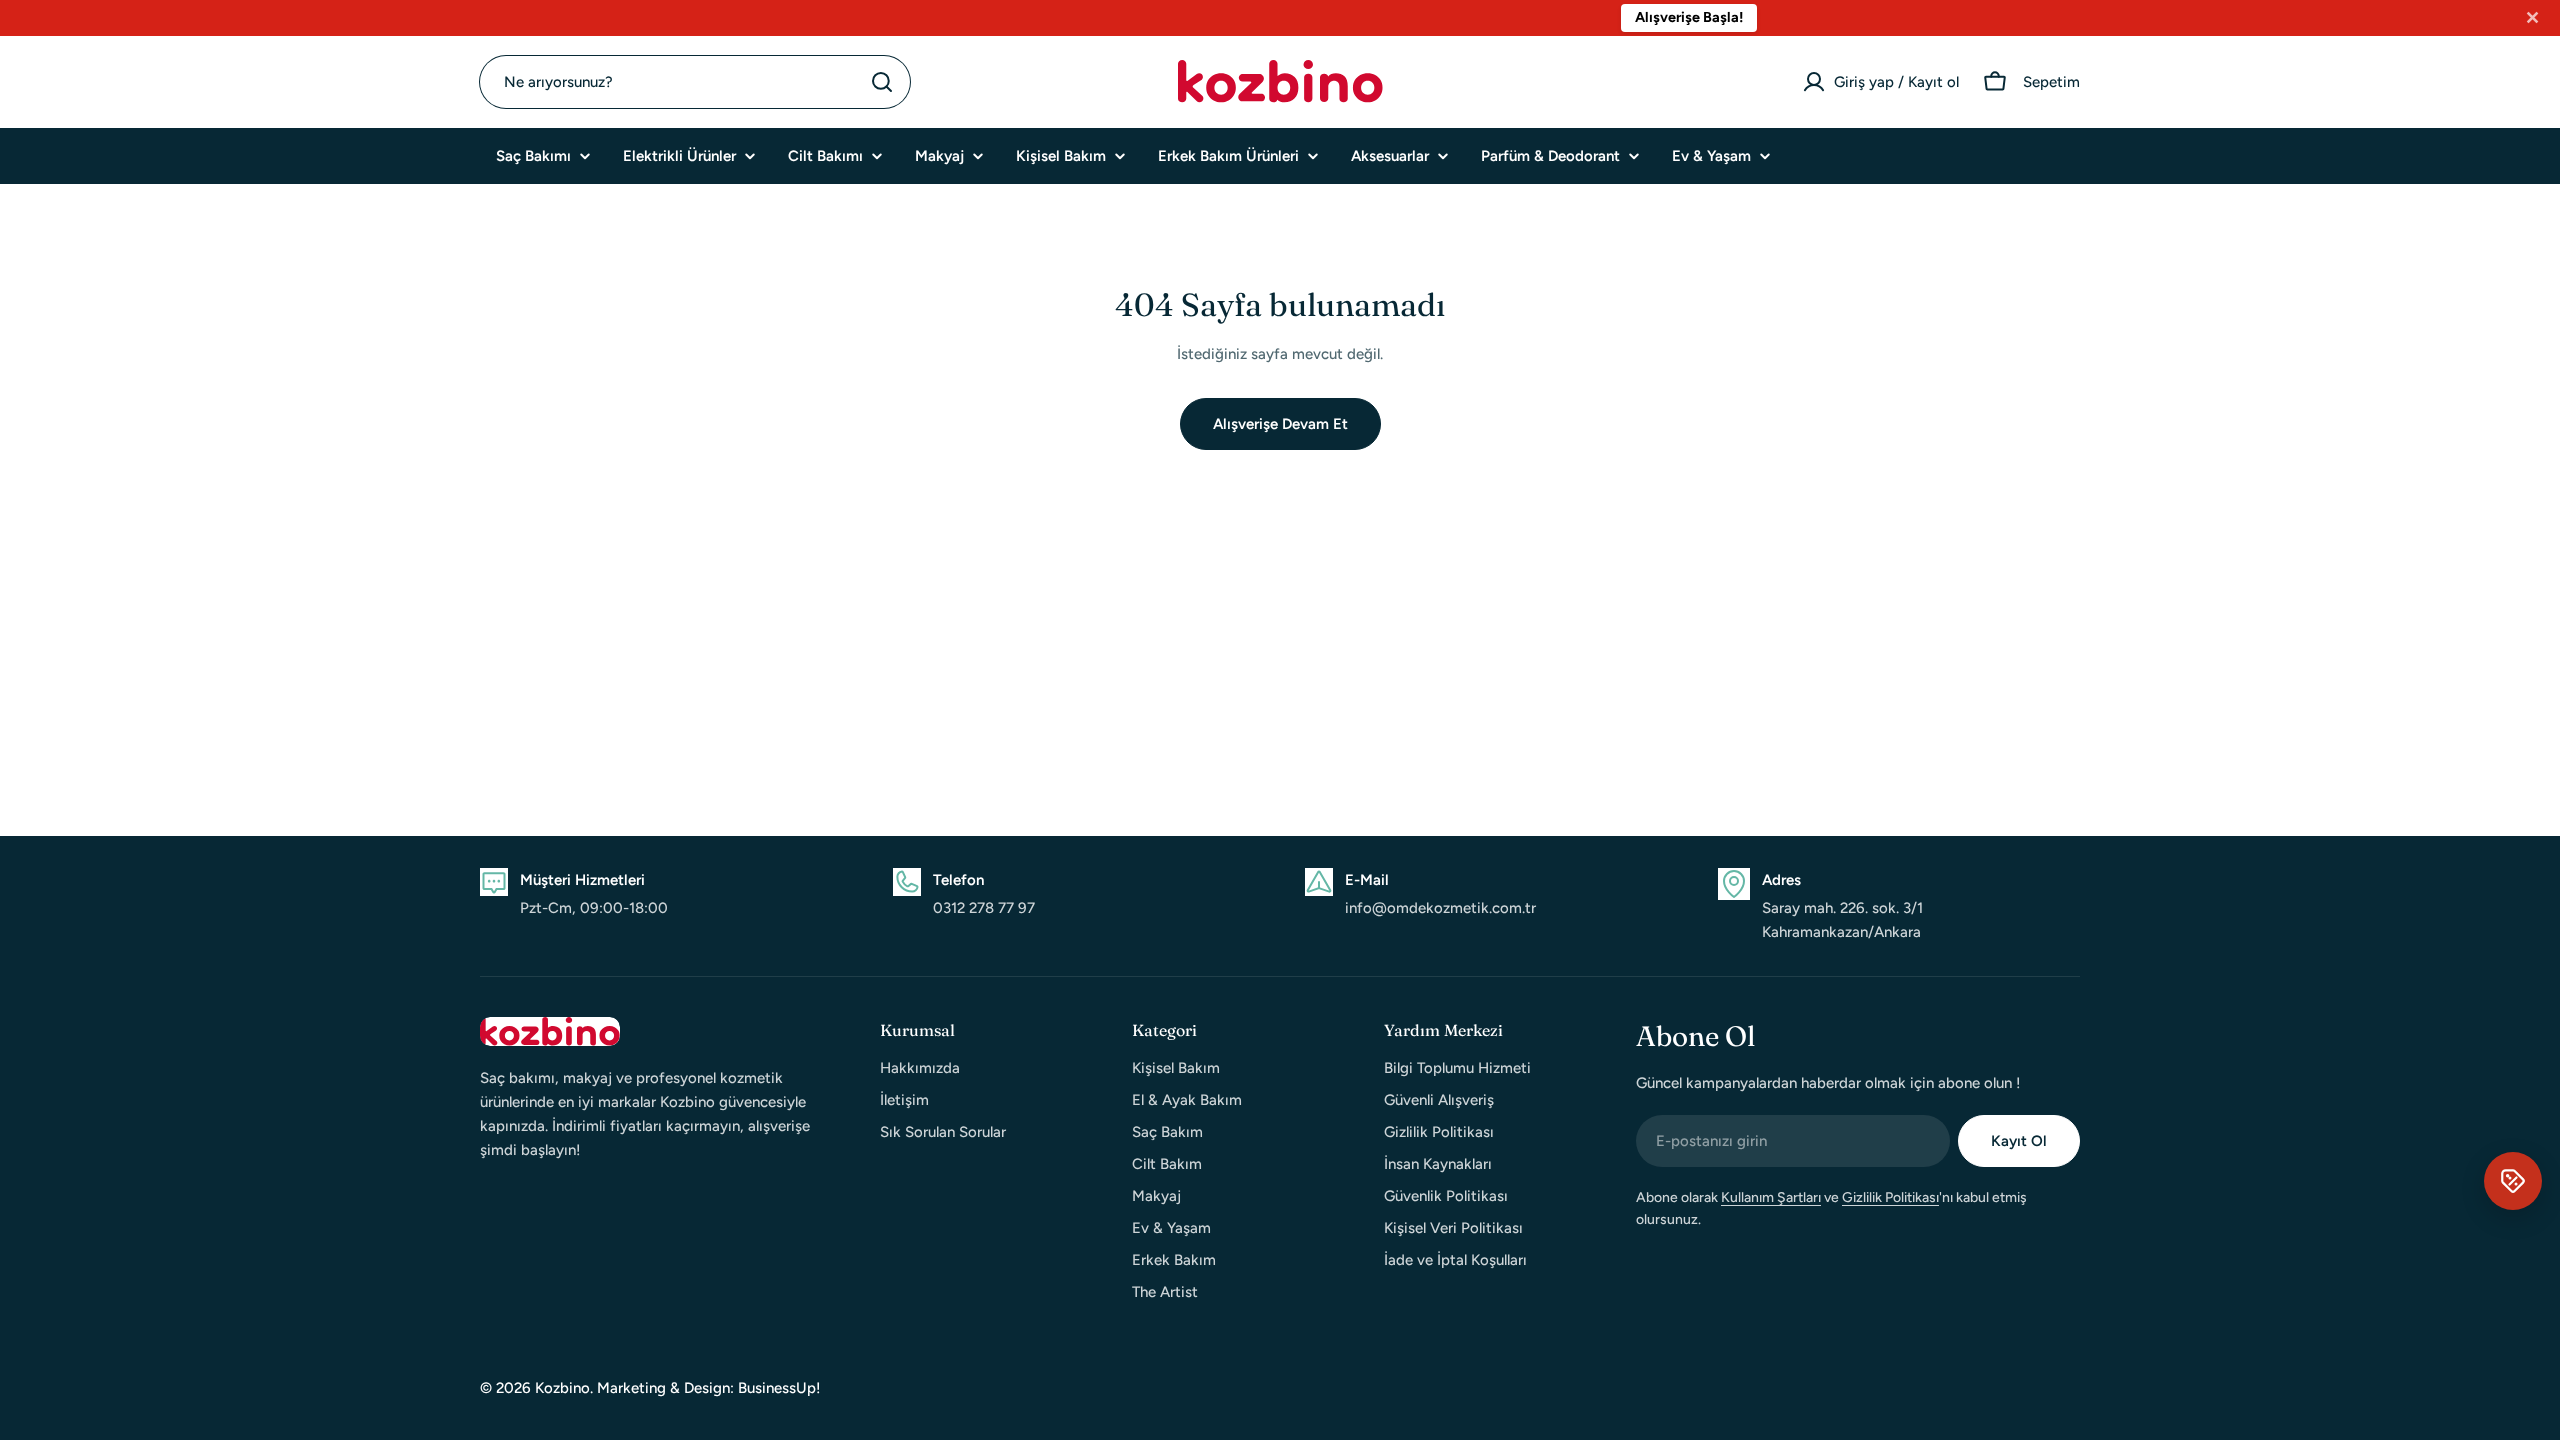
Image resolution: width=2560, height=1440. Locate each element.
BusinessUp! (779, 1388)
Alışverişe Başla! (1484, 17)
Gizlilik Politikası (1890, 1197)
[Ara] (882, 82)
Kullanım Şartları (1771, 1197)
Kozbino (562, 1388)
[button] (2513, 1181)
